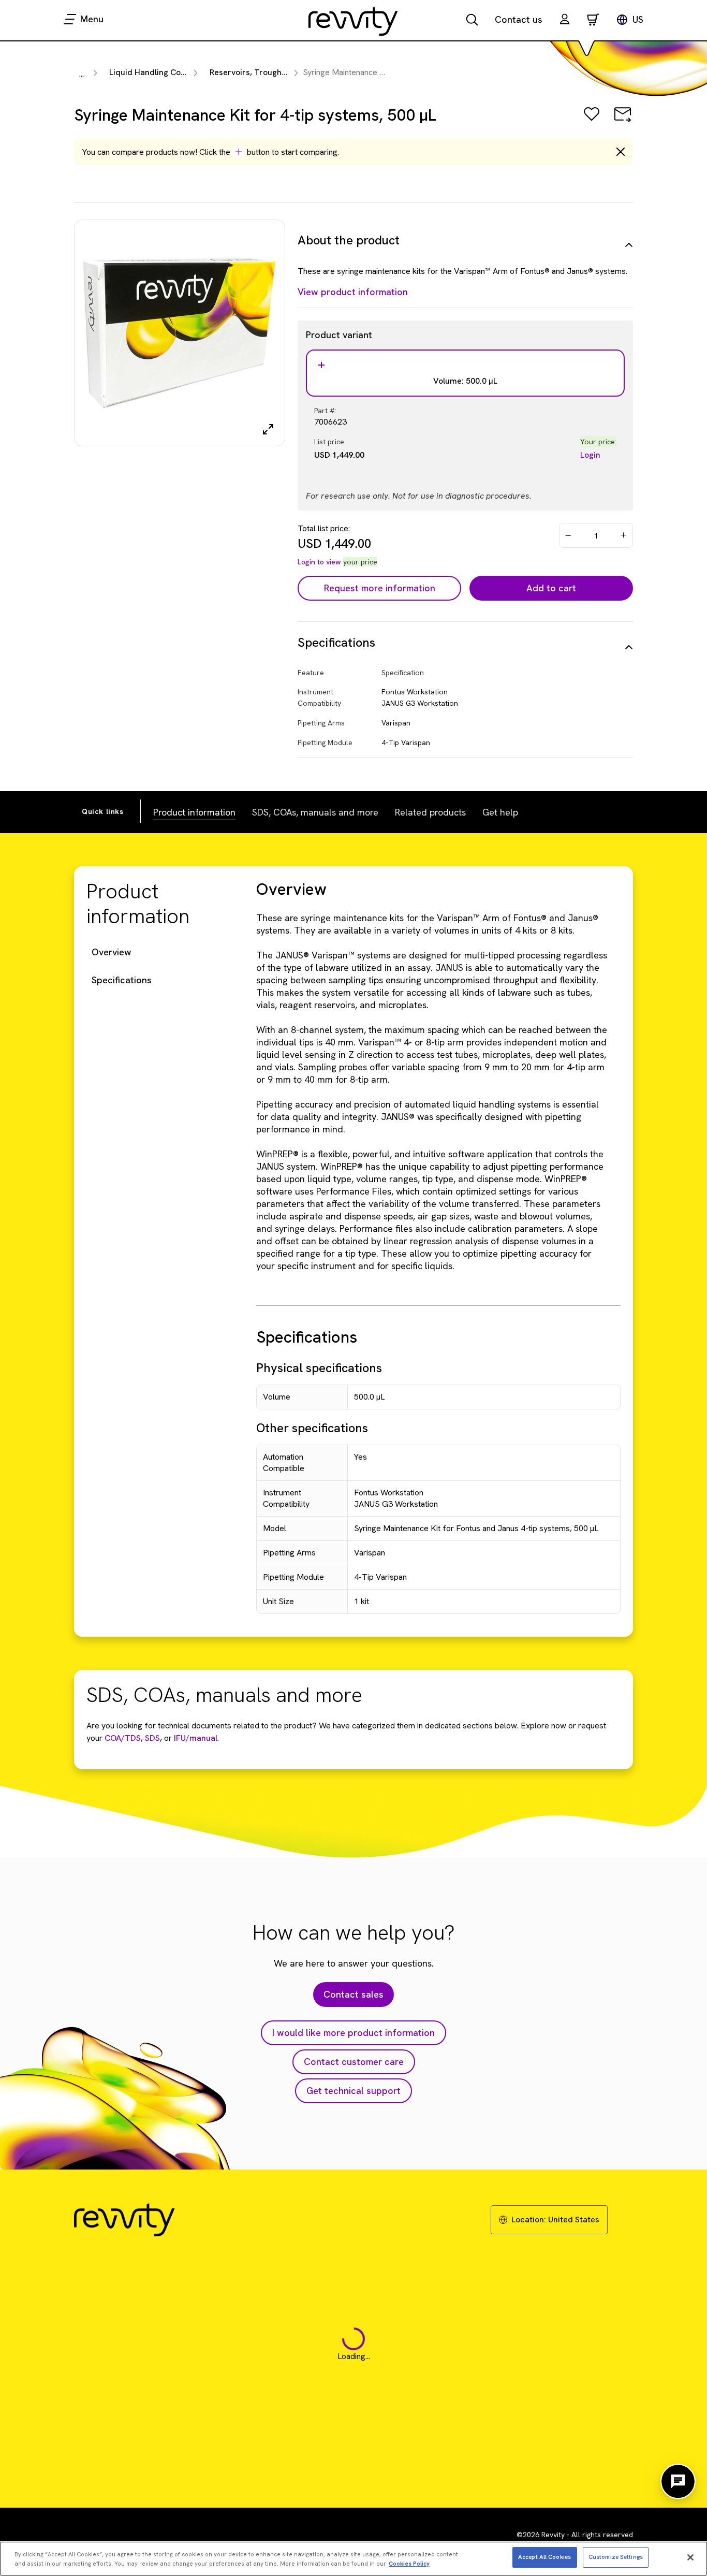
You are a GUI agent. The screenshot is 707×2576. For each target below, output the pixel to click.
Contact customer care (354, 2062)
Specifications (122, 980)
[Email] (623, 121)
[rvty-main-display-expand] (268, 429)
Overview (112, 952)
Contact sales (353, 1994)
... (82, 74)
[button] (565, 20)
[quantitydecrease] (568, 535)
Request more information (380, 588)
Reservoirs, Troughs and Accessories (280, 72)
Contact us (519, 19)
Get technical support (353, 2091)
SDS (151, 1738)
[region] (353, 2559)
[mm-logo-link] (353, 21)
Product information (194, 812)
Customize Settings (616, 2557)
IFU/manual (196, 1738)
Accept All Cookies (544, 2557)
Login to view (319, 562)
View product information (353, 292)
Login (590, 455)
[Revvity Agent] (678, 2481)
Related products (430, 812)
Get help (500, 812)
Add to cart (551, 588)
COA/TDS (123, 1738)
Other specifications (312, 1428)
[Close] (690, 2557)
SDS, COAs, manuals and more (315, 812)
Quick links (103, 811)
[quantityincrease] (624, 535)
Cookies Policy (409, 2564)
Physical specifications (319, 1368)
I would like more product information (353, 2033)
